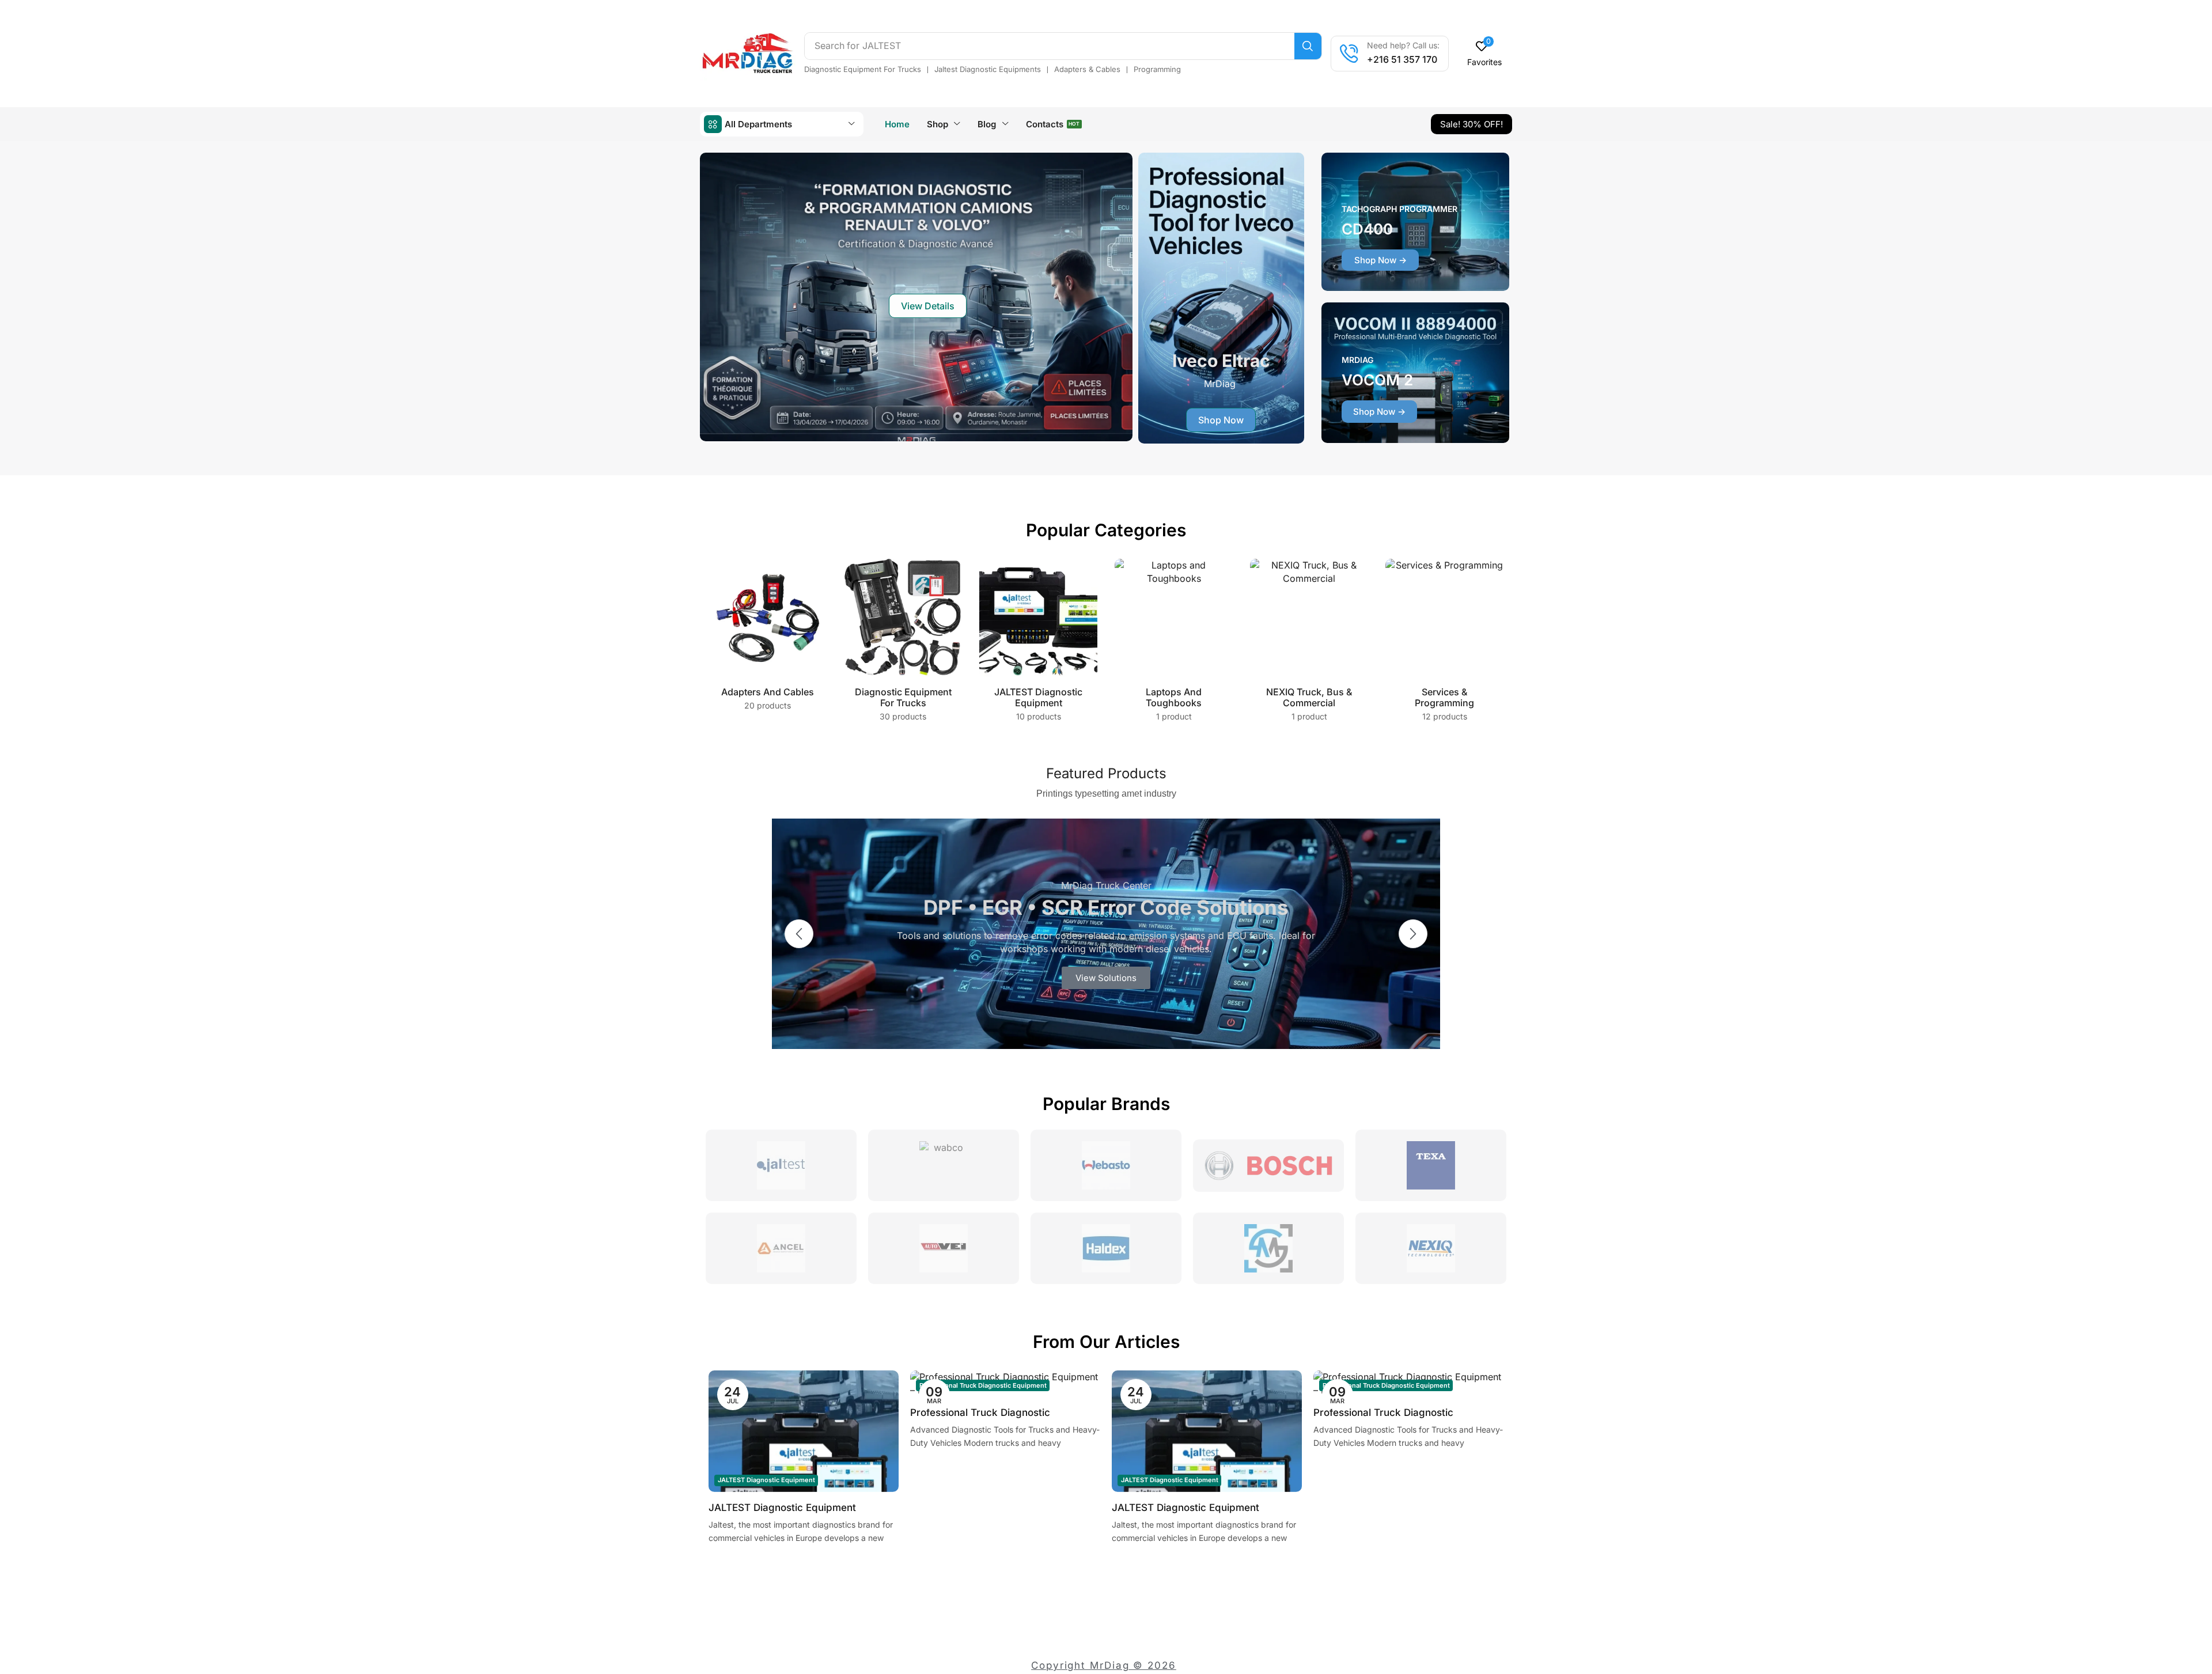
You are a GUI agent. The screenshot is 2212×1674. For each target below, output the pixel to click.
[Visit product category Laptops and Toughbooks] (1174, 618)
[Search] (1308, 46)
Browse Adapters (1106, 978)
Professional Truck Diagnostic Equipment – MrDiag (980, 1414)
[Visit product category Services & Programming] (1444, 618)
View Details (928, 306)
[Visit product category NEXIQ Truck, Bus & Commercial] (1309, 618)
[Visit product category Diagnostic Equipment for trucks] (903, 618)
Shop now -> (1380, 260)
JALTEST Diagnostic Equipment (766, 1480)
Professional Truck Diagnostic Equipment (983, 1385)
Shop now (1221, 420)
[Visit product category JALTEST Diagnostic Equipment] (1038, 618)
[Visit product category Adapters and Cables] (768, 618)
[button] (1485, 54)
